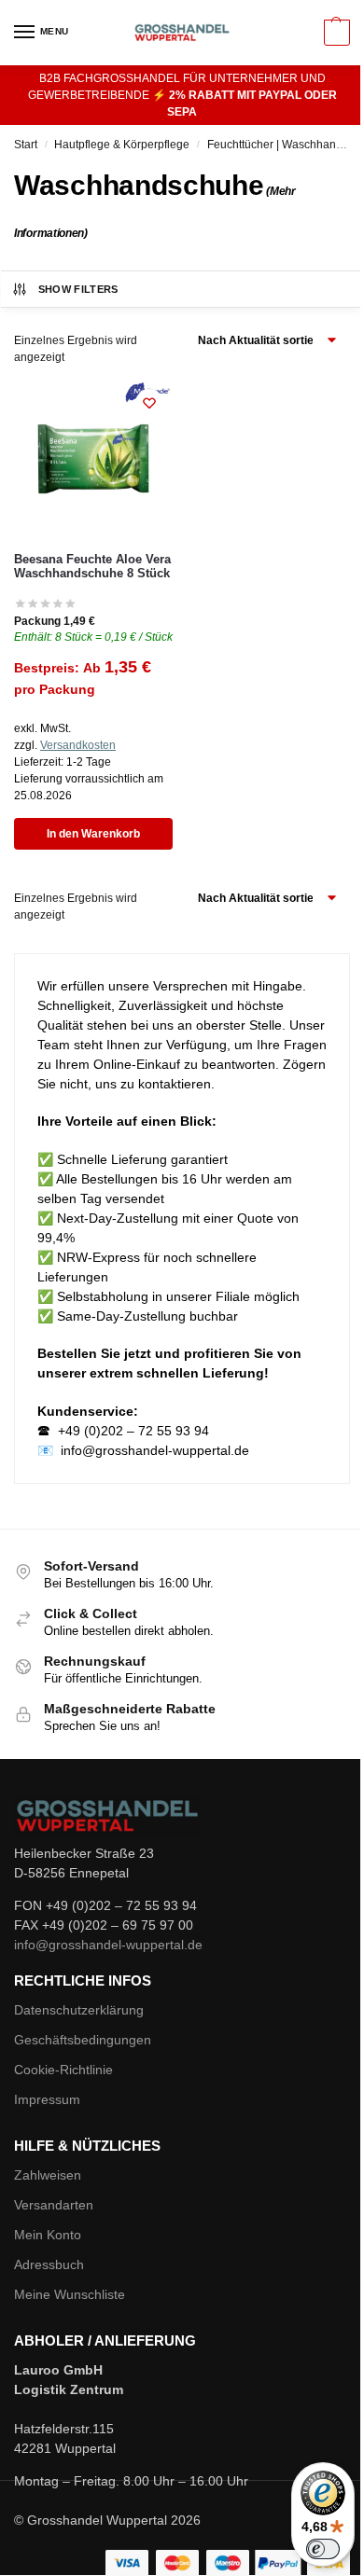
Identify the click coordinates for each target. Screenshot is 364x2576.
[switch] (323, 2549)
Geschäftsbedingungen (83, 2040)
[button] (335, 33)
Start (26, 145)
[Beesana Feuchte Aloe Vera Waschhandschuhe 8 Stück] (93, 459)
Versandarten (54, 2205)
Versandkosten (78, 745)
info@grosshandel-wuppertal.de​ (108, 1945)
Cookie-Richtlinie (63, 2070)
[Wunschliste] (149, 403)
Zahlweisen (48, 2175)
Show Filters (78, 289)
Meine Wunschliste (70, 2294)
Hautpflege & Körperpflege (122, 145)
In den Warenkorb (93, 834)
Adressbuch (49, 2264)
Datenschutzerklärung (79, 2010)
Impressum (47, 2099)
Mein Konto (48, 2235)
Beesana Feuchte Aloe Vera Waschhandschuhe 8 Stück (92, 567)
